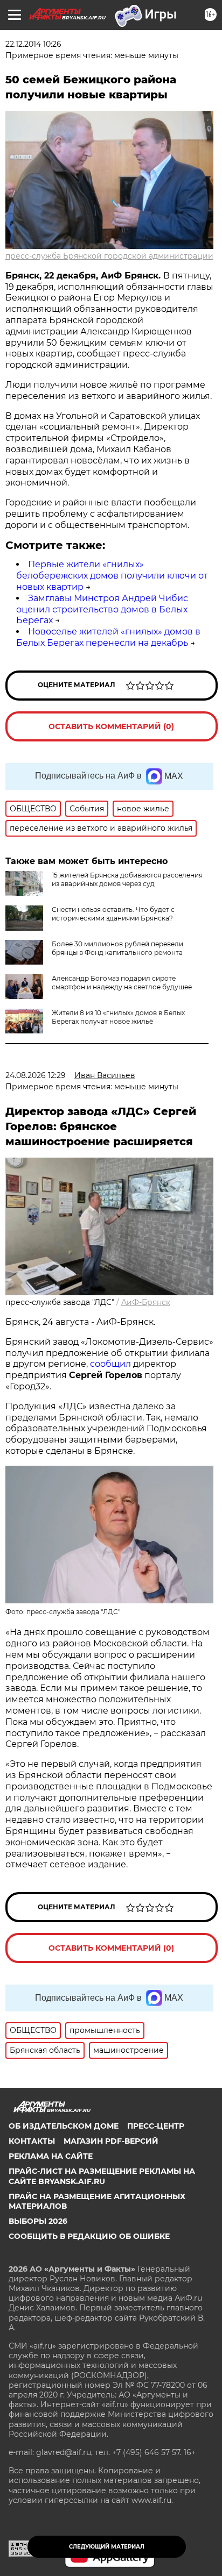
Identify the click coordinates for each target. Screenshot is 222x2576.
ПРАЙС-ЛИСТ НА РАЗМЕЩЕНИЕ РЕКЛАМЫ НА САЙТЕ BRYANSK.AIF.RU (102, 2176)
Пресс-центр (156, 2126)
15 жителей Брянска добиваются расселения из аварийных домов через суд (127, 879)
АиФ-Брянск (146, 1302)
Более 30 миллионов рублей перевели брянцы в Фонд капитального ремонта (117, 948)
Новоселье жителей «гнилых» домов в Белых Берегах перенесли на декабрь (108, 637)
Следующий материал (107, 2547)
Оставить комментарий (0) (111, 726)
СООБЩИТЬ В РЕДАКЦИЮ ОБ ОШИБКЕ (89, 2236)
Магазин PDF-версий (111, 2141)
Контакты (32, 2141)
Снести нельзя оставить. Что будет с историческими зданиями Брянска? (113, 914)
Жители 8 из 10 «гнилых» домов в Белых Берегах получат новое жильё (118, 1017)
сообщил (110, 1364)
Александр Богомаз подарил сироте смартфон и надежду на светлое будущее (122, 983)
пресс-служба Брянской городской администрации (109, 256)
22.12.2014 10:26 (33, 44)
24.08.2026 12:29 (36, 1075)
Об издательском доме (64, 2126)
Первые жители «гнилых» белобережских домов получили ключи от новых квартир (112, 576)
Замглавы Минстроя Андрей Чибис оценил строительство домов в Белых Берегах (102, 609)
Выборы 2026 (38, 2221)
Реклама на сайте (51, 2156)
